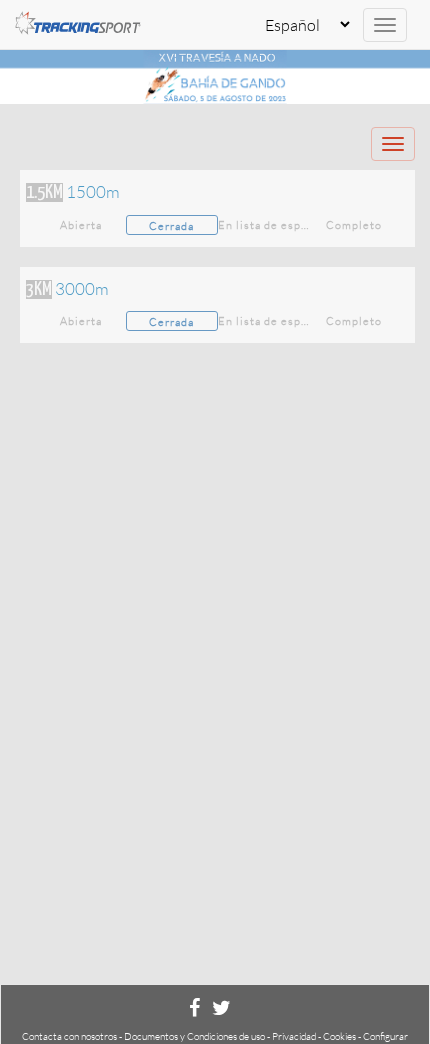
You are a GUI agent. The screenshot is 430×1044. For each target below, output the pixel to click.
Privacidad (294, 1036)
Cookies (339, 1036)
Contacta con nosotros (69, 1036)
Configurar (385, 1036)
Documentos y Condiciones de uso (194, 1036)
